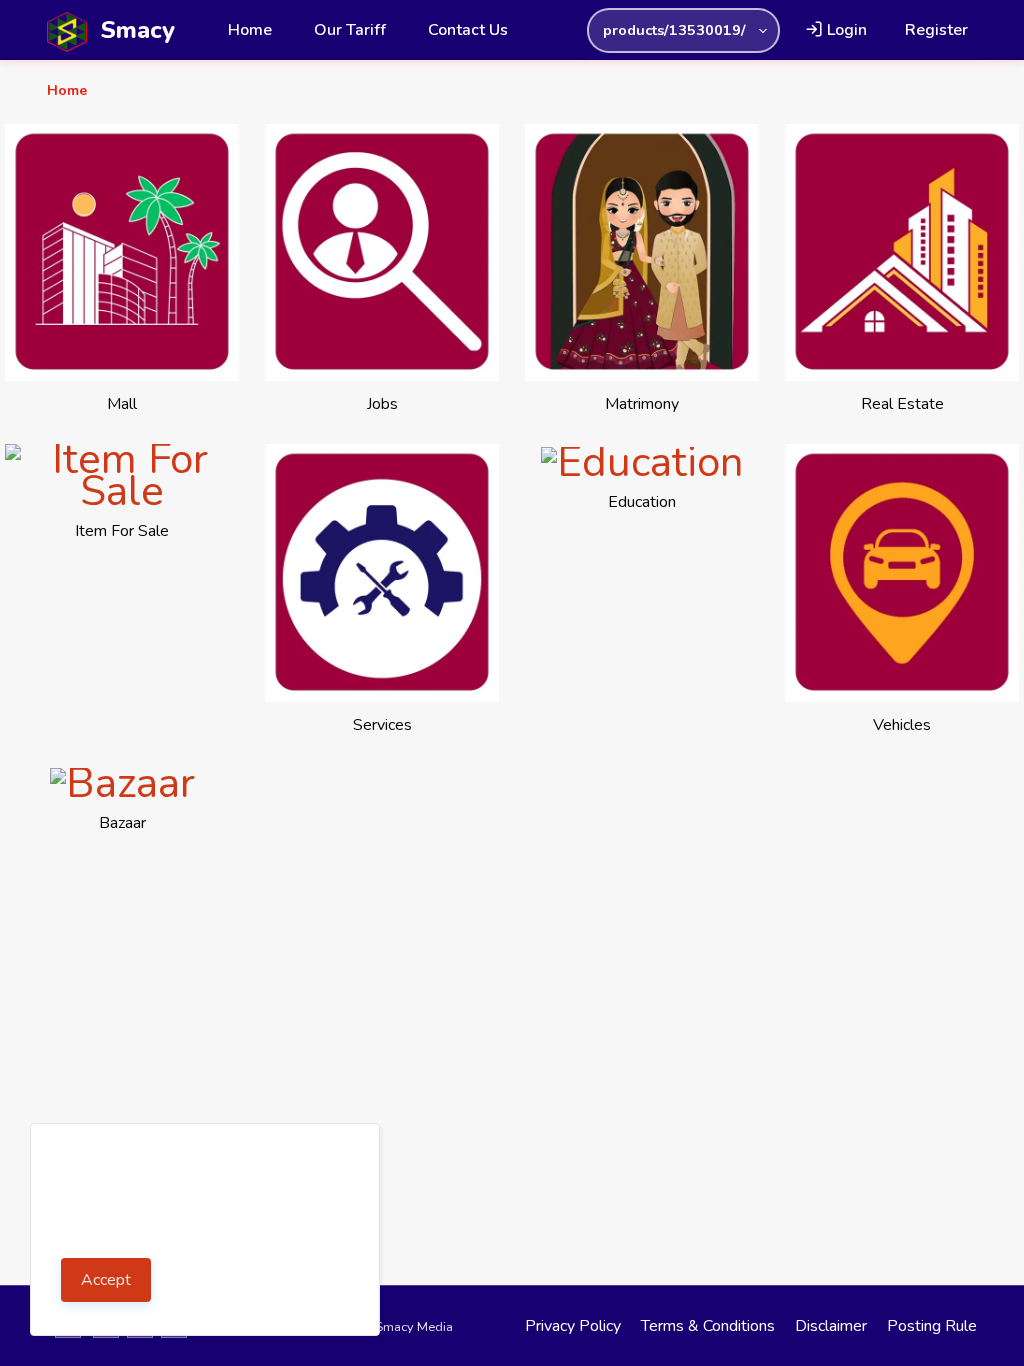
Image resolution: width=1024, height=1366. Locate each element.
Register (936, 30)
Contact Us (468, 30)
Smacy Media (414, 1327)
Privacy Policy (573, 1326)
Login (845, 30)
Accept (106, 1280)
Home (250, 30)
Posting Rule (932, 1326)
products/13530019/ (674, 30)
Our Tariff (350, 30)
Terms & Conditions (708, 1326)
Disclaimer (831, 1326)
